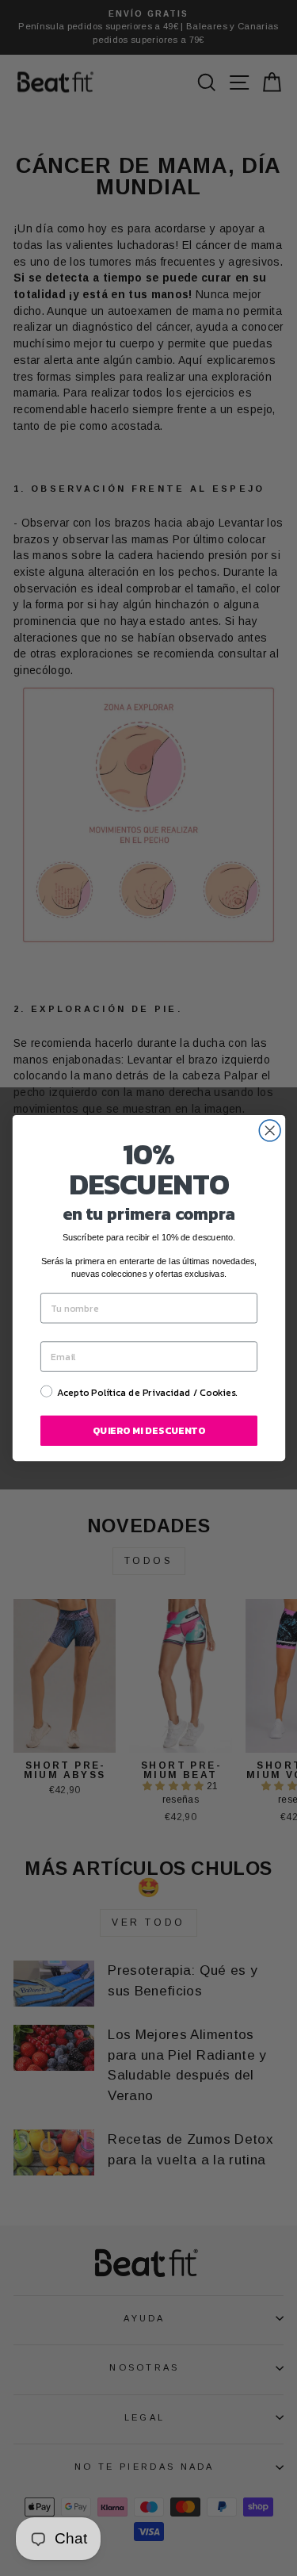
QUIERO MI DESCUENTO (149, 1431)
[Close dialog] (270, 1131)
